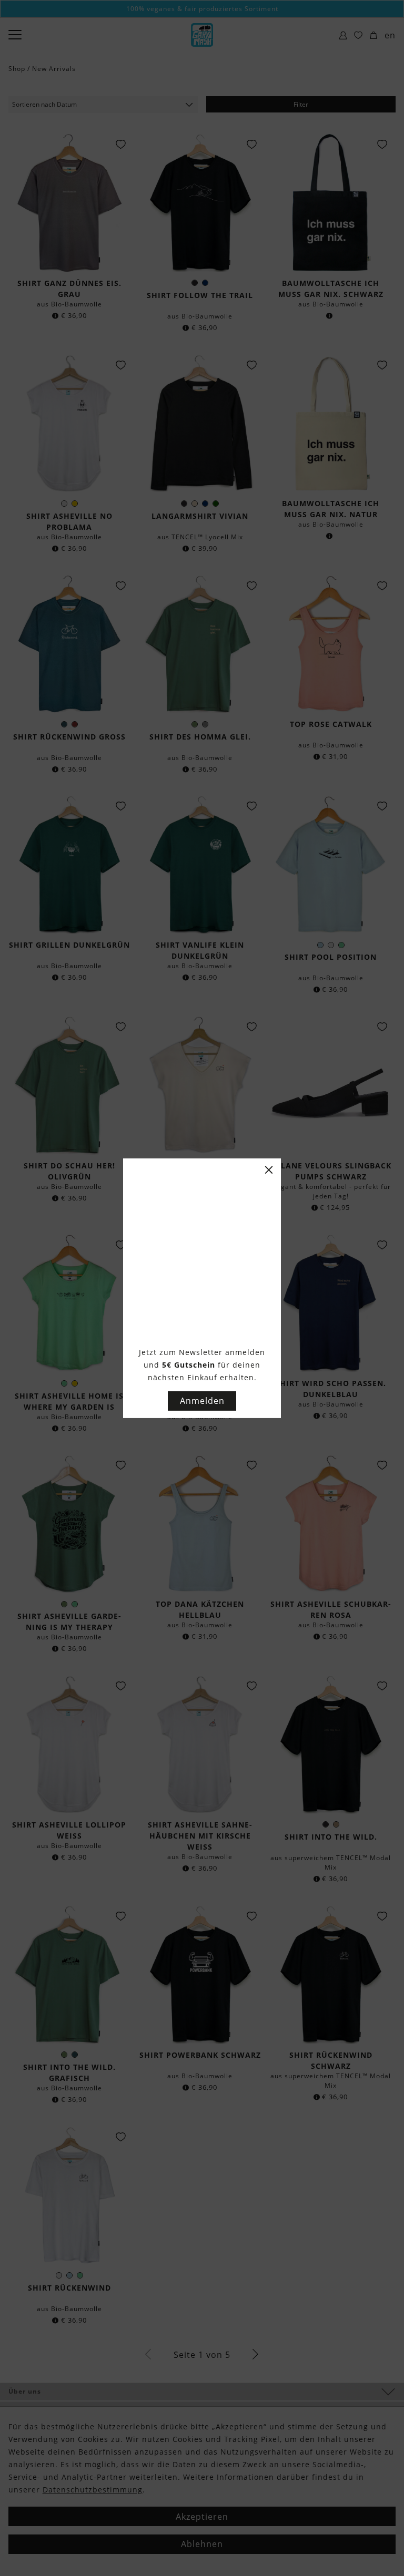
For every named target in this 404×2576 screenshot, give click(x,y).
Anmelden (202, 1401)
